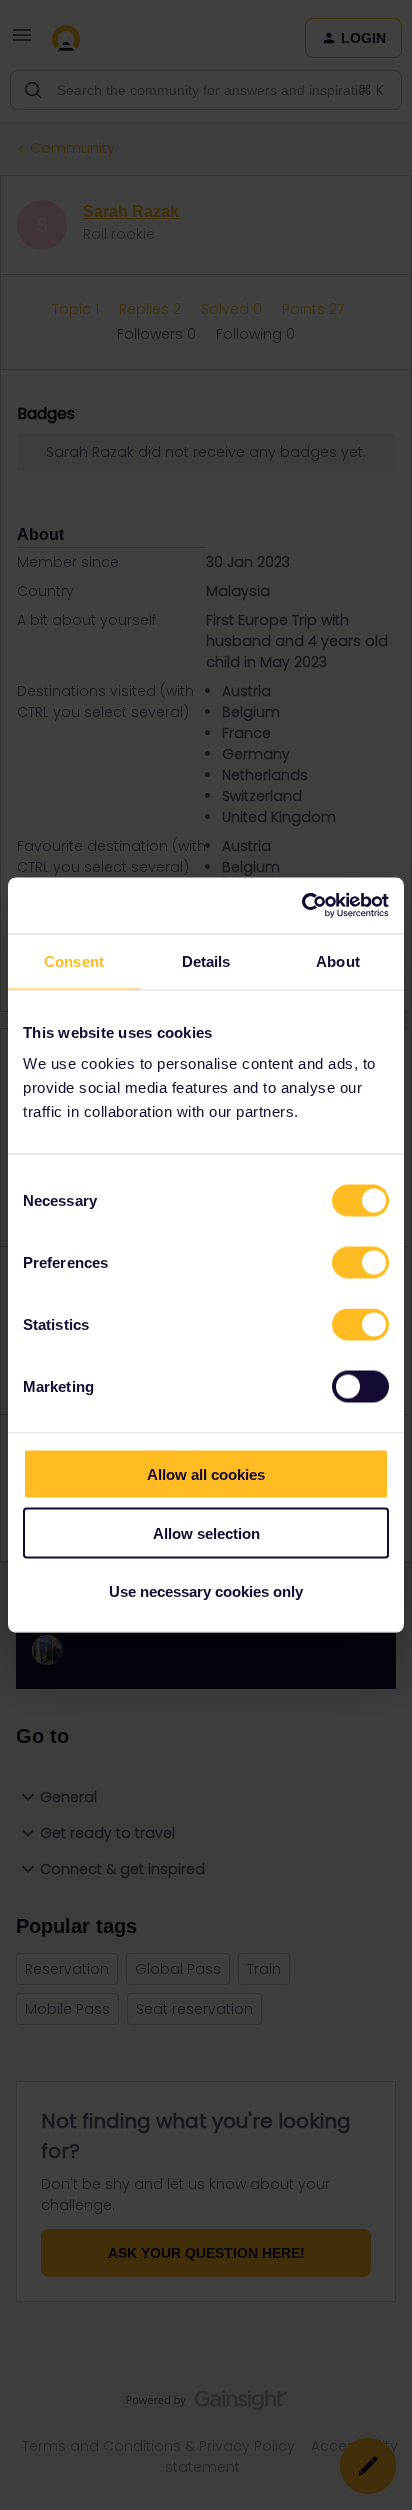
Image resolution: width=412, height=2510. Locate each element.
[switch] (360, 1263)
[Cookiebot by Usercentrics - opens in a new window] (301, 906)
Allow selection (206, 1532)
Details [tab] (206, 960)
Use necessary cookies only (206, 1591)
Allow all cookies (206, 1474)
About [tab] (338, 960)
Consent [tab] (74, 960)
